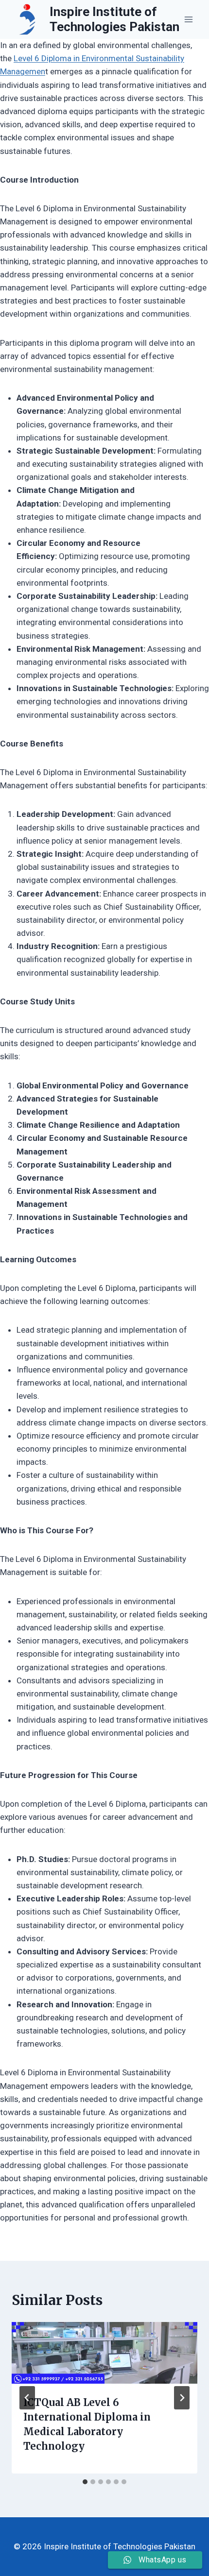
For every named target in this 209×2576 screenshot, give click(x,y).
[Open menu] (188, 19)
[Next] (182, 2398)
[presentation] (104, 2353)
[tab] (85, 2482)
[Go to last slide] (27, 2398)
